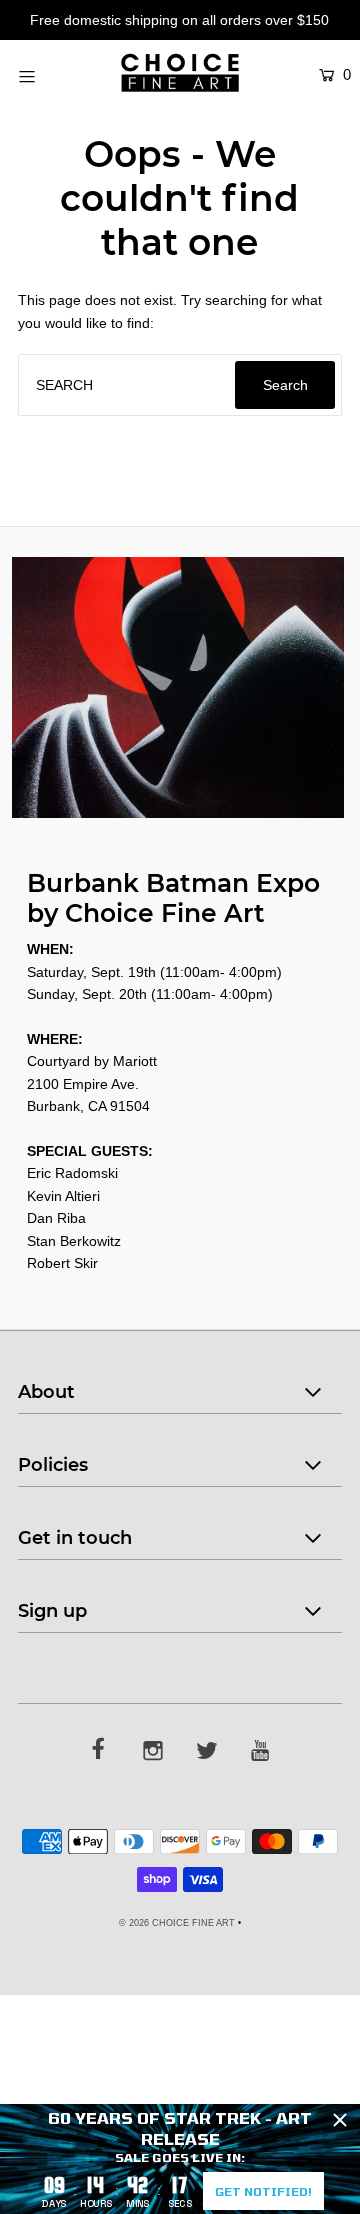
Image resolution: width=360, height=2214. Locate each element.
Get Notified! (263, 2191)
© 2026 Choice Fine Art (177, 1923)
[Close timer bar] (340, 2120)
